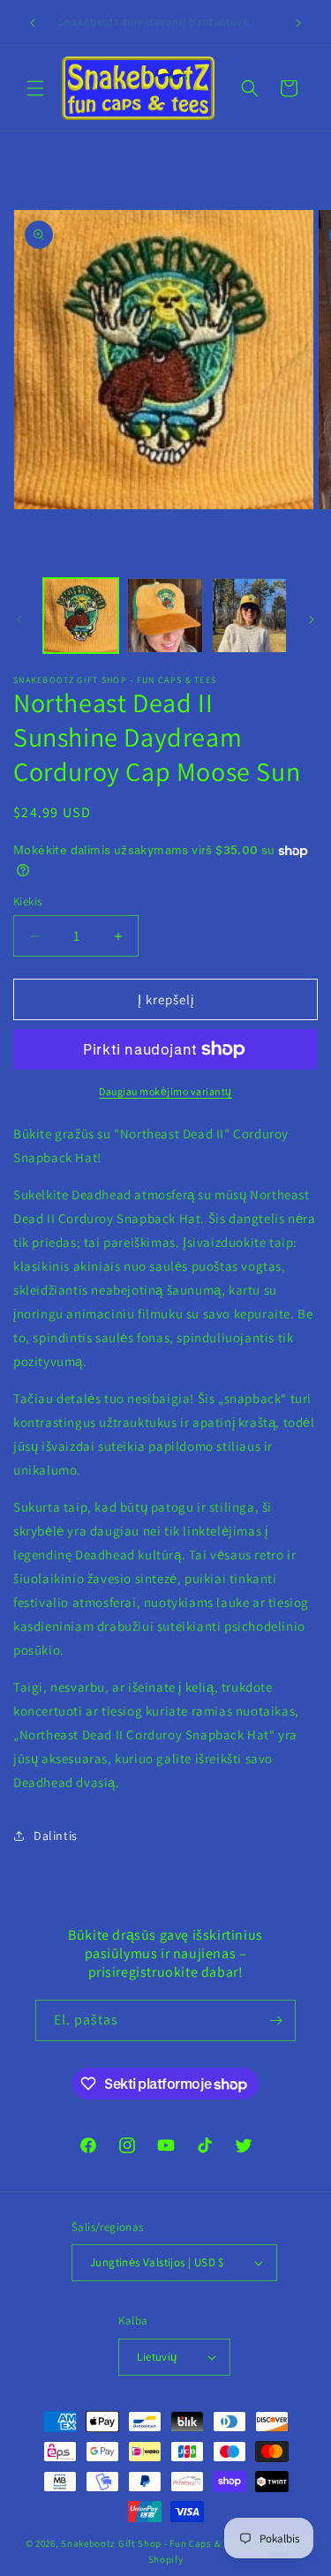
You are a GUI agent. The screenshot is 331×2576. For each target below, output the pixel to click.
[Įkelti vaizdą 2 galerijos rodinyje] (165, 616)
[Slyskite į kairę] (19, 620)
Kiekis (27, 901)
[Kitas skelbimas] (298, 23)
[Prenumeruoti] (275, 2020)
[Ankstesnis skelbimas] (33, 23)
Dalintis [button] (56, 1836)
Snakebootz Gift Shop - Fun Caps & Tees (152, 2543)
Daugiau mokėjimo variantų (165, 1091)
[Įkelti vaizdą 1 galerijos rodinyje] (81, 616)
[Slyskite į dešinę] (312, 620)
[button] (35, 88)
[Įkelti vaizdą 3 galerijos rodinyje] (249, 616)
